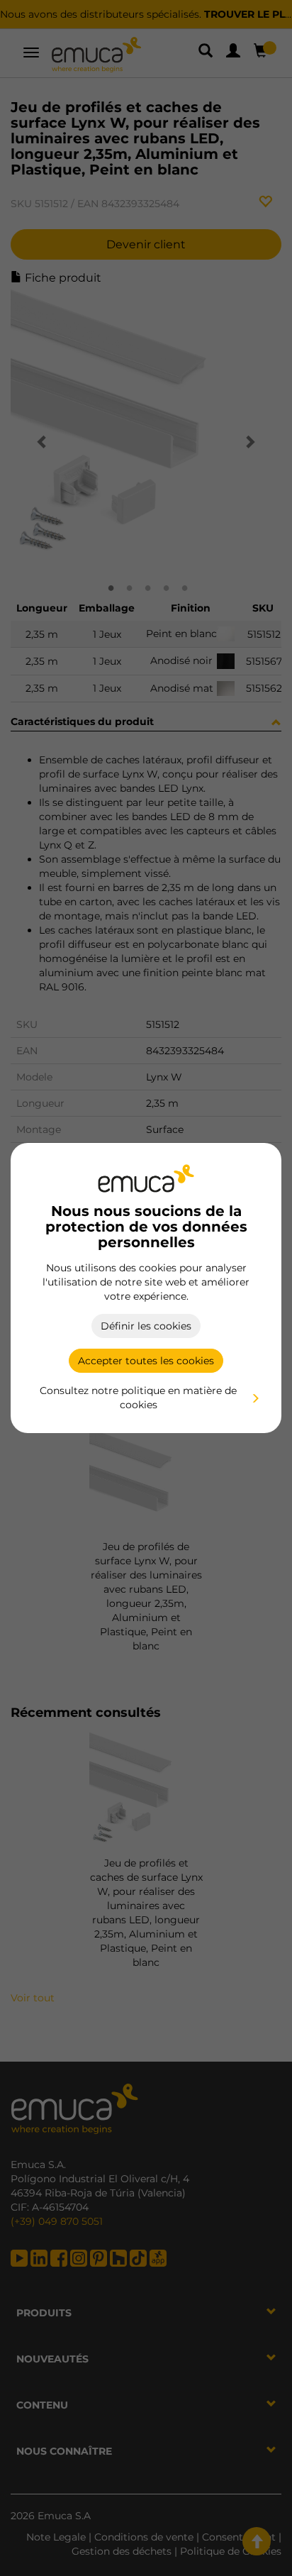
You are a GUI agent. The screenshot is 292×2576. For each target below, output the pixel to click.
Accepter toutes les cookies (146, 1361)
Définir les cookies (146, 1326)
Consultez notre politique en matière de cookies (138, 1398)
